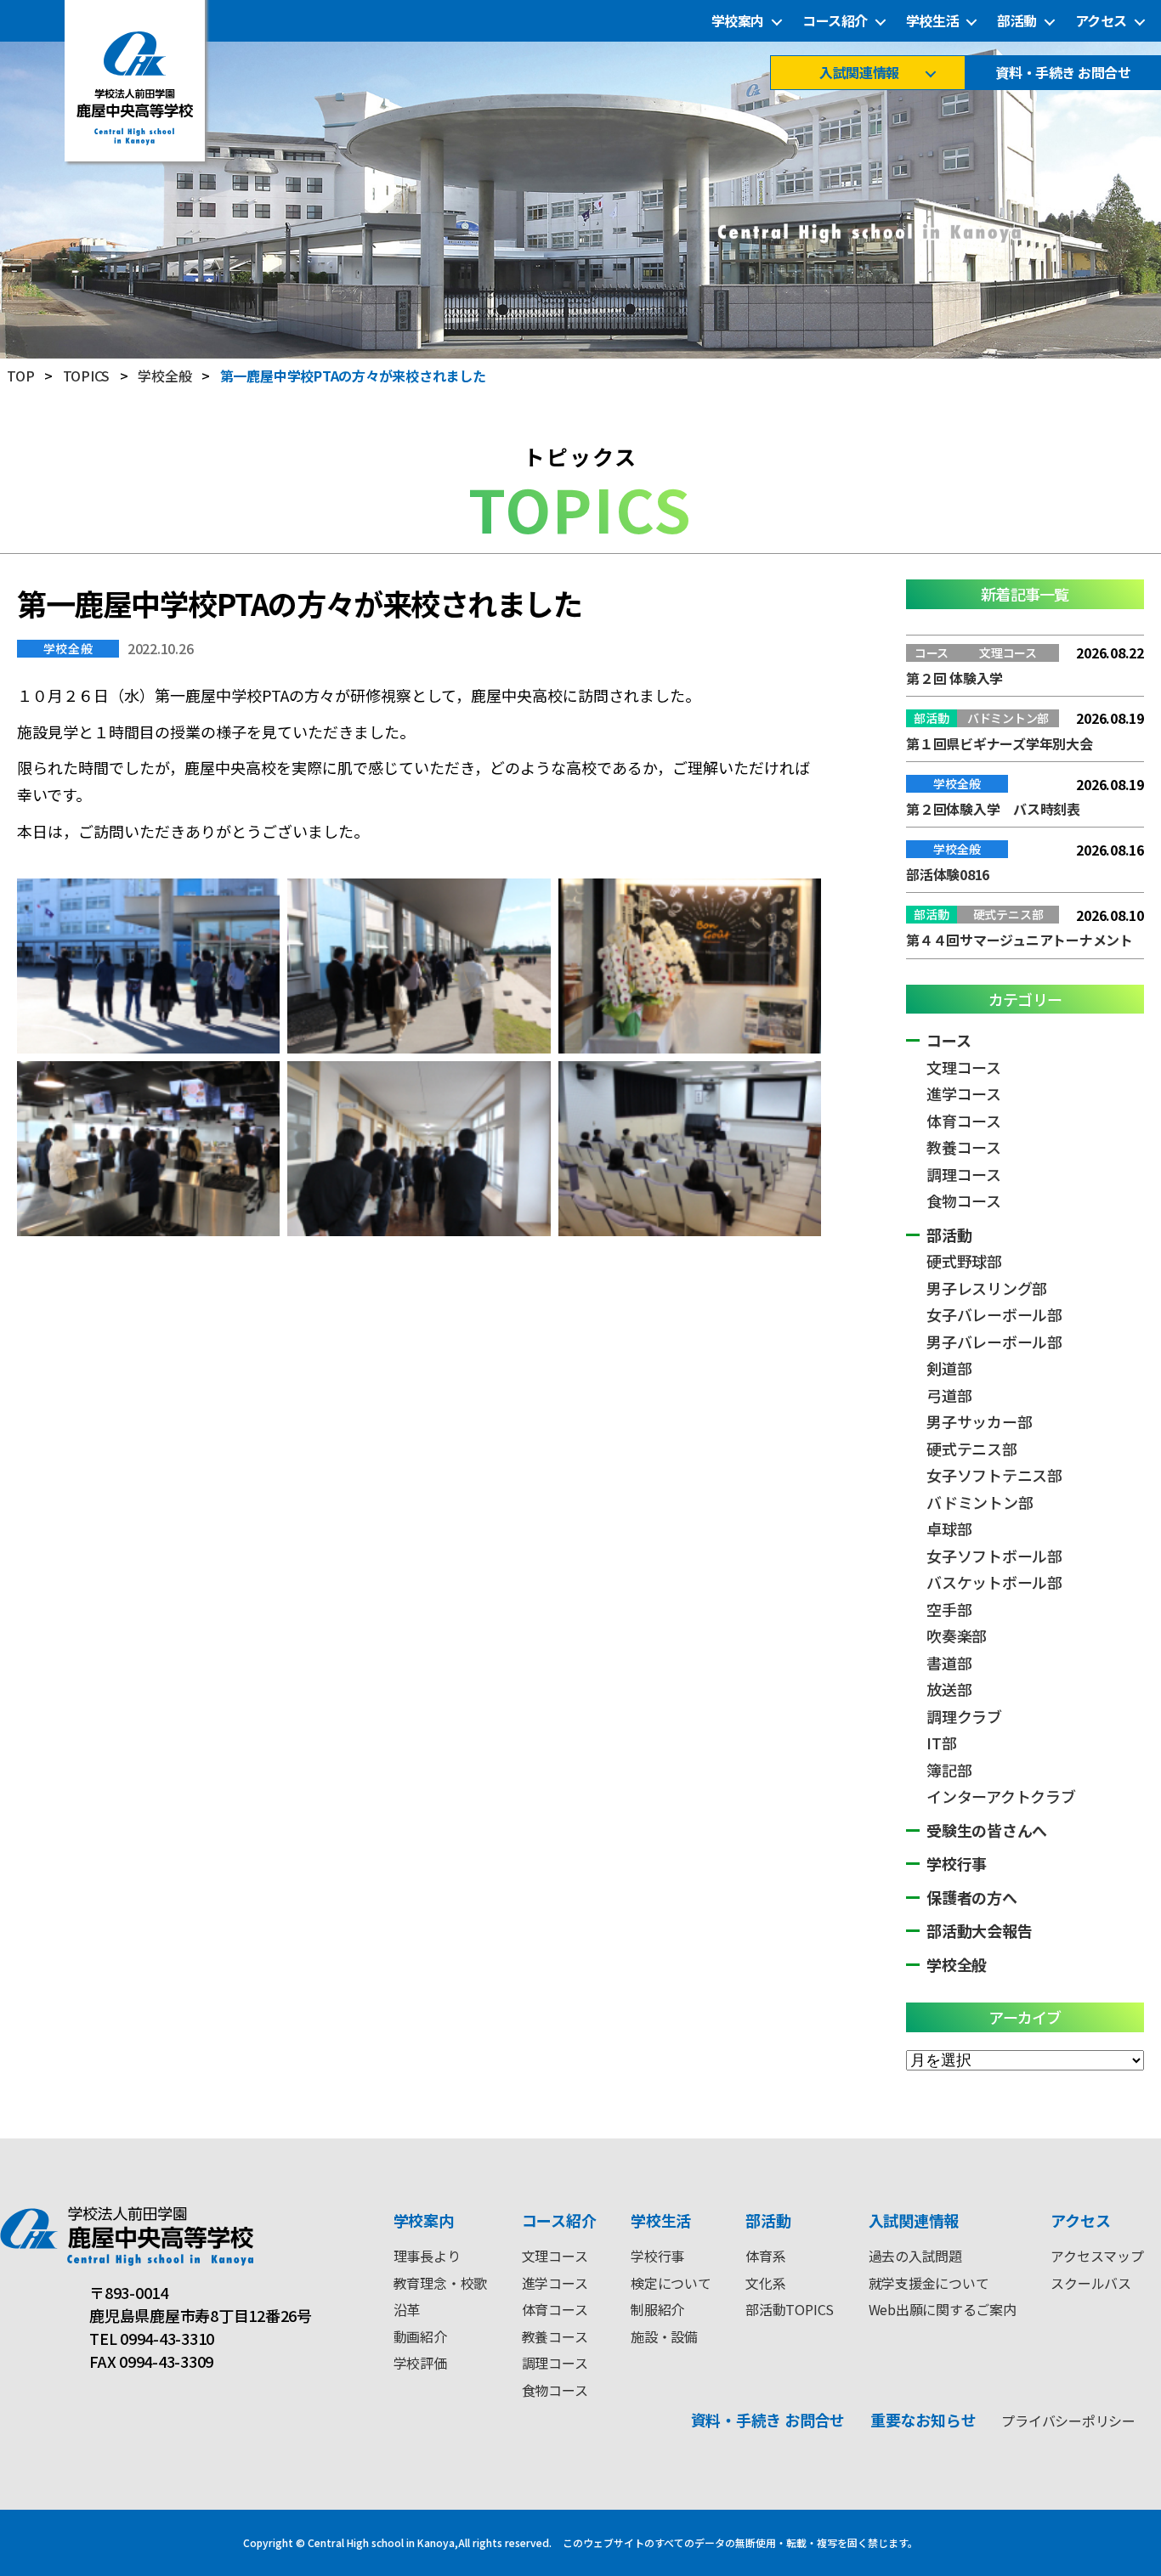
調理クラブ (964, 1716)
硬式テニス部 (972, 1449)
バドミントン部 (980, 1502)
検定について (671, 2283)
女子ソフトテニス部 (994, 1475)
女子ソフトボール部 (994, 1556)
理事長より (427, 2256)
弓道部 (949, 1395)
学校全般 (68, 648)
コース (949, 1040)
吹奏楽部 (957, 1635)
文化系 (765, 2283)
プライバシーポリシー (1068, 2421)
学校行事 (957, 1863)
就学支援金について (929, 2283)
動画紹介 (420, 2336)
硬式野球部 (964, 1261)
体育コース (964, 1121)
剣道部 (949, 1368)
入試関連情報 (859, 73)
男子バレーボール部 (994, 1342)
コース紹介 (835, 21)
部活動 (1017, 21)
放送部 (949, 1689)
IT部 (941, 1743)
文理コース (964, 1067)
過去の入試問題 (915, 2256)
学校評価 (420, 2363)
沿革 (407, 2309)
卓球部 (949, 1528)
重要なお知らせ (923, 2420)
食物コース (964, 1200)
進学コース (964, 1093)
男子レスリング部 (987, 1288)
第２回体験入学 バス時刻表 (993, 809)
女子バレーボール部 (994, 1314)
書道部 (949, 1663)
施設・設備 (664, 2336)
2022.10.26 (160, 648)
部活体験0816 (948, 874)
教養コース (964, 1147)
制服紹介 (657, 2309)
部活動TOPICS (790, 2309)
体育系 (765, 2256)
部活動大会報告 (979, 1930)
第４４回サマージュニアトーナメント (1019, 940)
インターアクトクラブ (1001, 1796)
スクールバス (1091, 2283)
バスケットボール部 (994, 1582)
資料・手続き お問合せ (1063, 73)
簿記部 (949, 1770)
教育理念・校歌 (440, 2283)
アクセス (1101, 21)
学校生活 (932, 21)
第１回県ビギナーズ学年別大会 (1000, 743)
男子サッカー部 (979, 1421)
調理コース (964, 1174)
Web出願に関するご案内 (943, 2309)
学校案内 (738, 21)
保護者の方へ (972, 1897)
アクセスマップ (1097, 2256)
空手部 (949, 1609)
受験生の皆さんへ (987, 1830)
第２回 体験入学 (954, 678)
